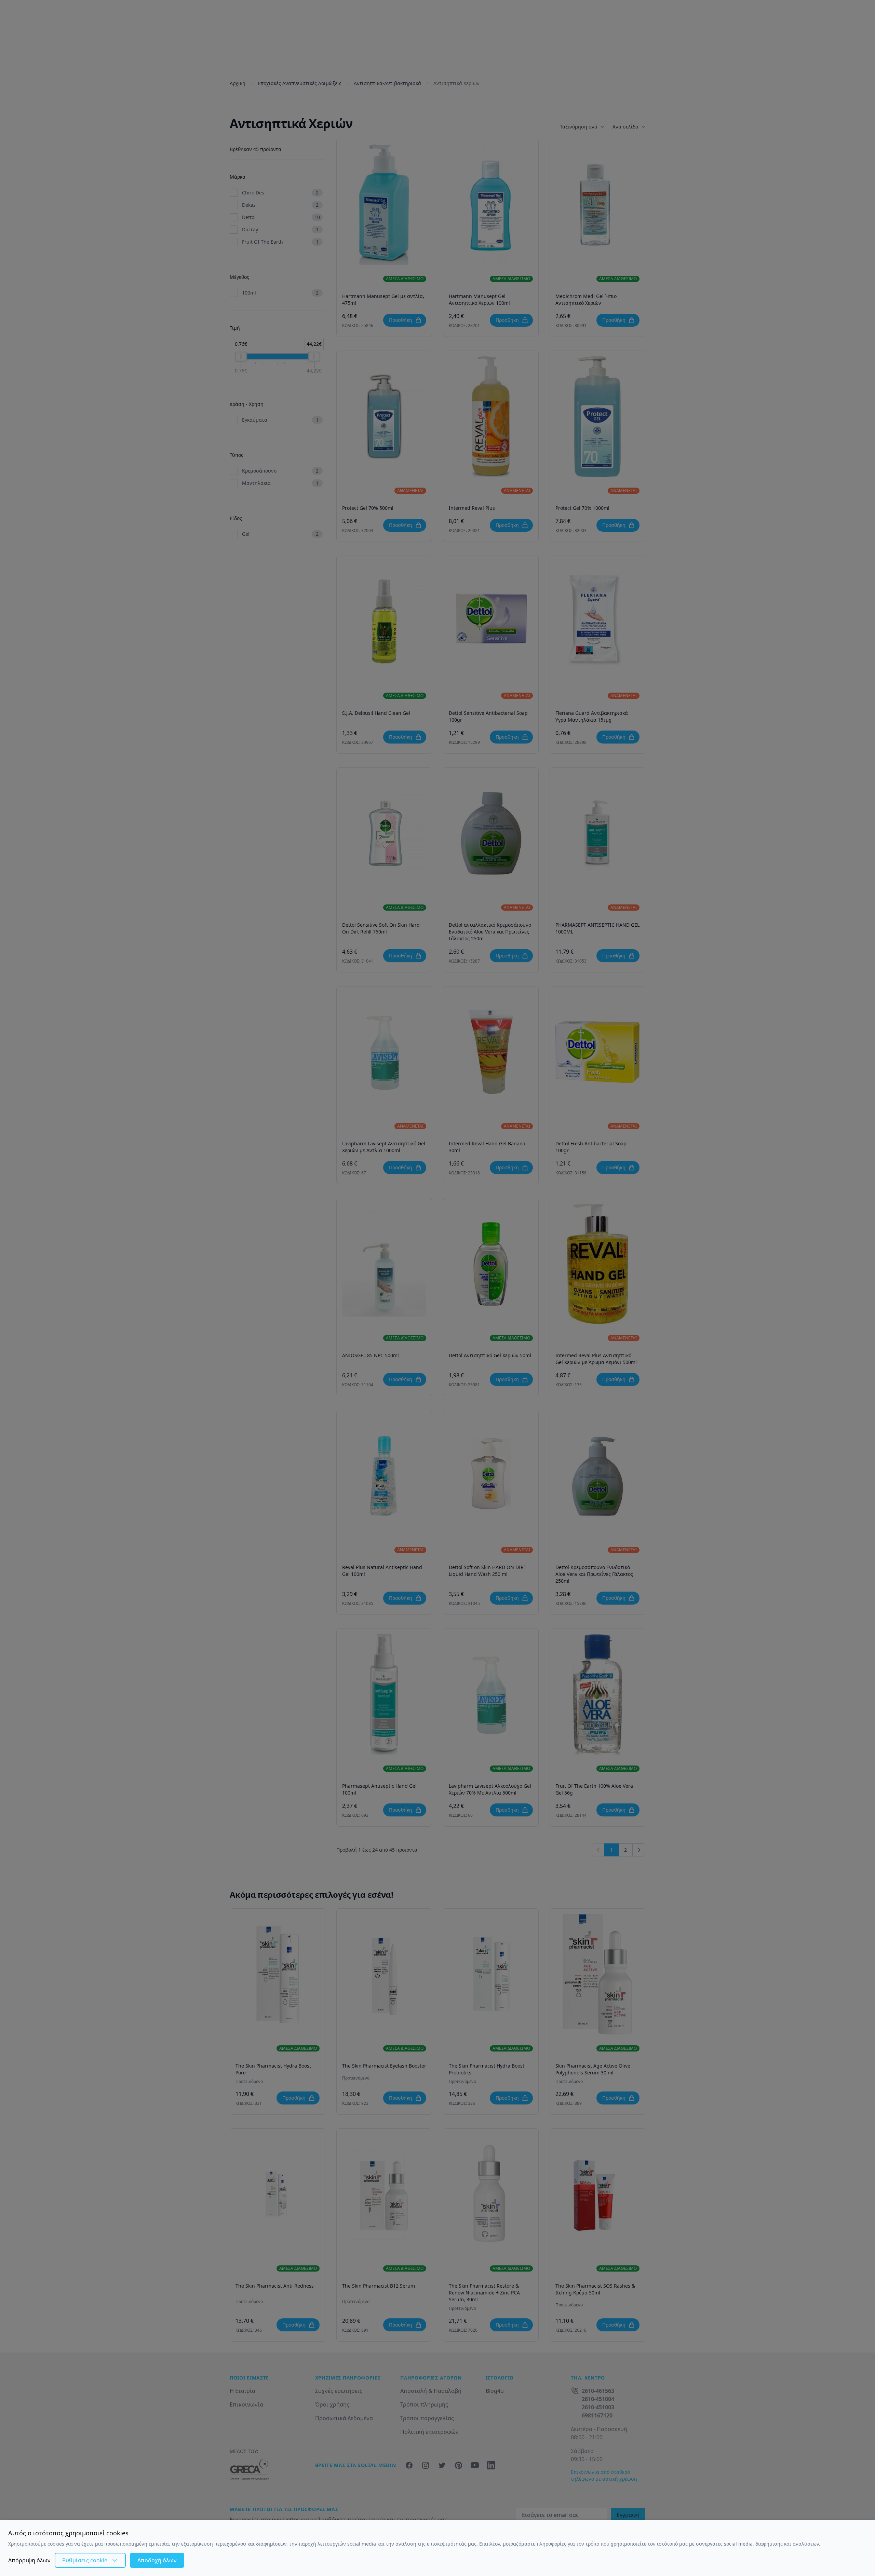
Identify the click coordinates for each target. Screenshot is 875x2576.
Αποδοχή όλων (157, 2560)
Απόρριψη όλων (29, 2560)
